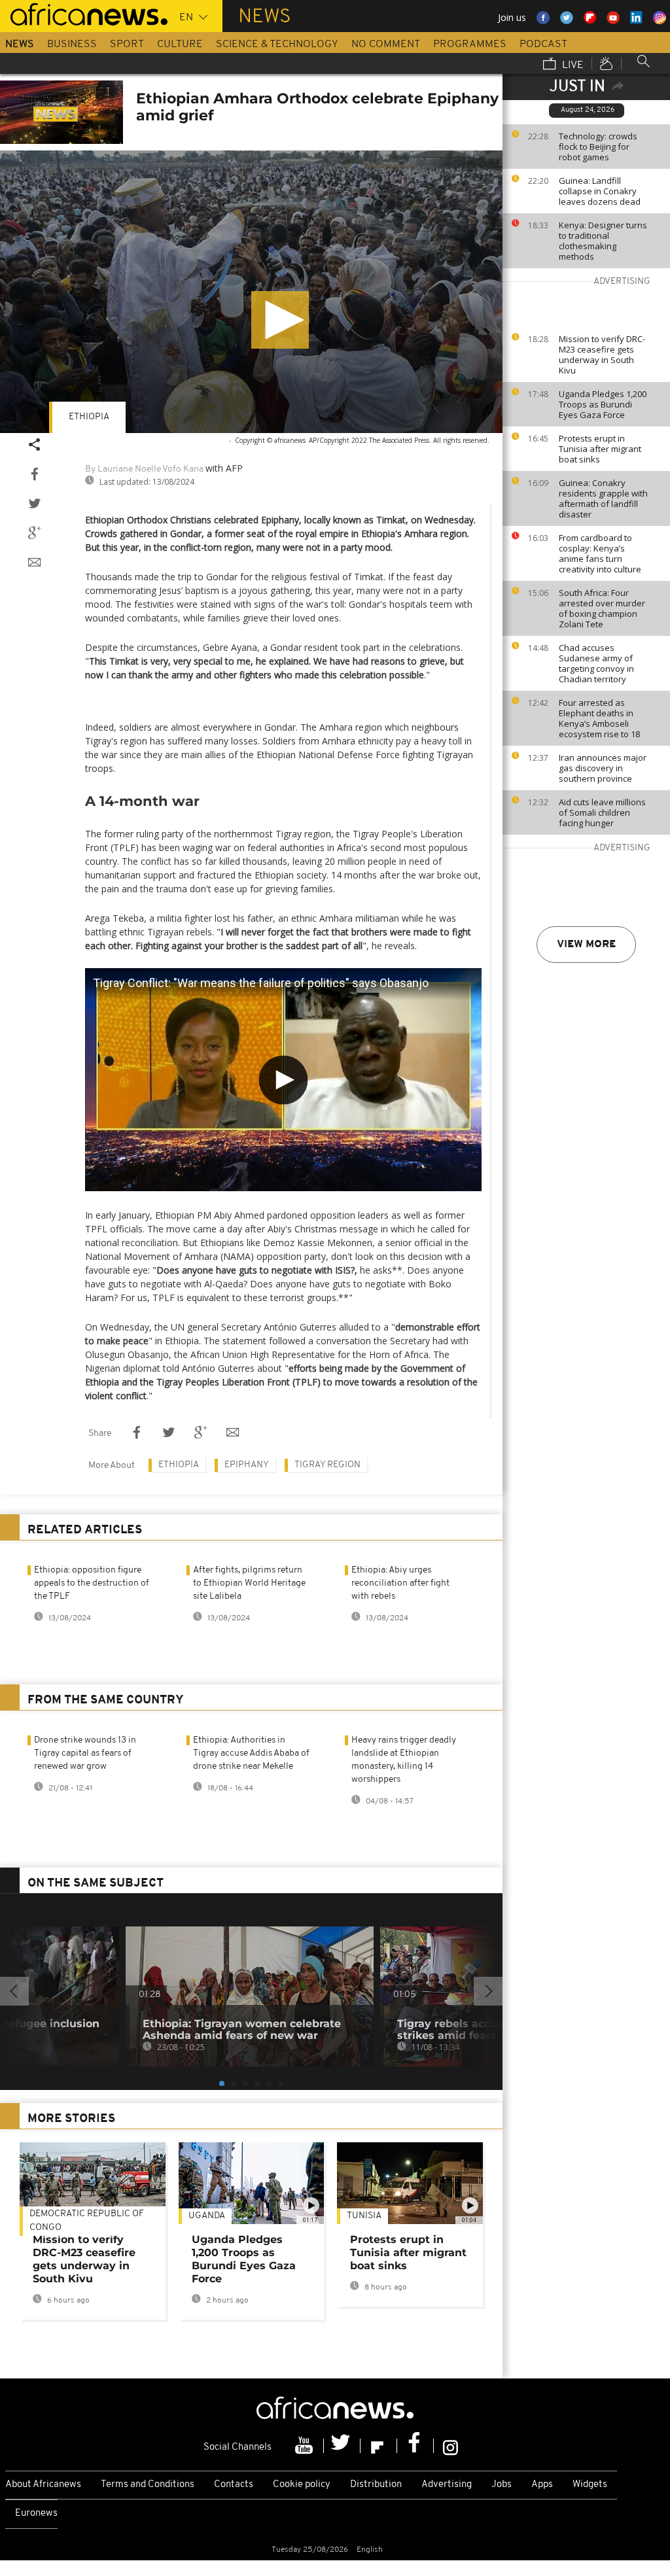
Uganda (207, 2216)
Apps (542, 2485)
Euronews (36, 2514)
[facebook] (415, 2446)
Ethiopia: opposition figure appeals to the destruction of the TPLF (92, 1583)
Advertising (447, 2485)
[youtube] (306, 2446)
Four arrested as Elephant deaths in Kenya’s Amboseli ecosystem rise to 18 (599, 718)
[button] (280, 320)
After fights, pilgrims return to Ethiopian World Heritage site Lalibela (249, 1583)
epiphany (247, 1465)
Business (72, 44)
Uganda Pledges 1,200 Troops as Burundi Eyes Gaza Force (603, 404)
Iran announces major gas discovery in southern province (603, 768)
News (20, 44)
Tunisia (364, 2216)
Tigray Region (327, 1465)
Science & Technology (277, 44)
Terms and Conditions (148, 2485)
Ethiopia (89, 417)
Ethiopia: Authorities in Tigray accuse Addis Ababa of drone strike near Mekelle (251, 1753)
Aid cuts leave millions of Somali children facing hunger (602, 812)
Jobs (502, 2485)
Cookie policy (302, 2485)
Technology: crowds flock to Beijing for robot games (598, 147)
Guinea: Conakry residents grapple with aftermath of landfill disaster (603, 498)
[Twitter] (342, 2446)
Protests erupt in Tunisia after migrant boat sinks (600, 449)
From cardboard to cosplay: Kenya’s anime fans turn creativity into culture (600, 553)
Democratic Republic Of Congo (87, 2221)
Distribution (376, 2485)
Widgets (590, 2485)
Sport (127, 44)
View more (586, 945)
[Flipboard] (379, 2446)
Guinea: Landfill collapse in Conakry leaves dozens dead (600, 191)
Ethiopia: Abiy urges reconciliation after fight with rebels (400, 1583)
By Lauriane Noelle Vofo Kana (144, 469)
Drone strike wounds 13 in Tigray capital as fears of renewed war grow (85, 1753)
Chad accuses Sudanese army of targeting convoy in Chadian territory (596, 663)
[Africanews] (84, 13)
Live (572, 65)
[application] (251, 292)
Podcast (543, 44)
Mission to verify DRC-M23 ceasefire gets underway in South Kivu (602, 355)
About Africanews (43, 2485)
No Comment (386, 44)
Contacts (234, 2485)
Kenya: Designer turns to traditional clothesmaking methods (603, 241)
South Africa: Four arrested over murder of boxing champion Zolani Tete (602, 608)
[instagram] (450, 2446)
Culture (180, 44)
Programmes (470, 44)
